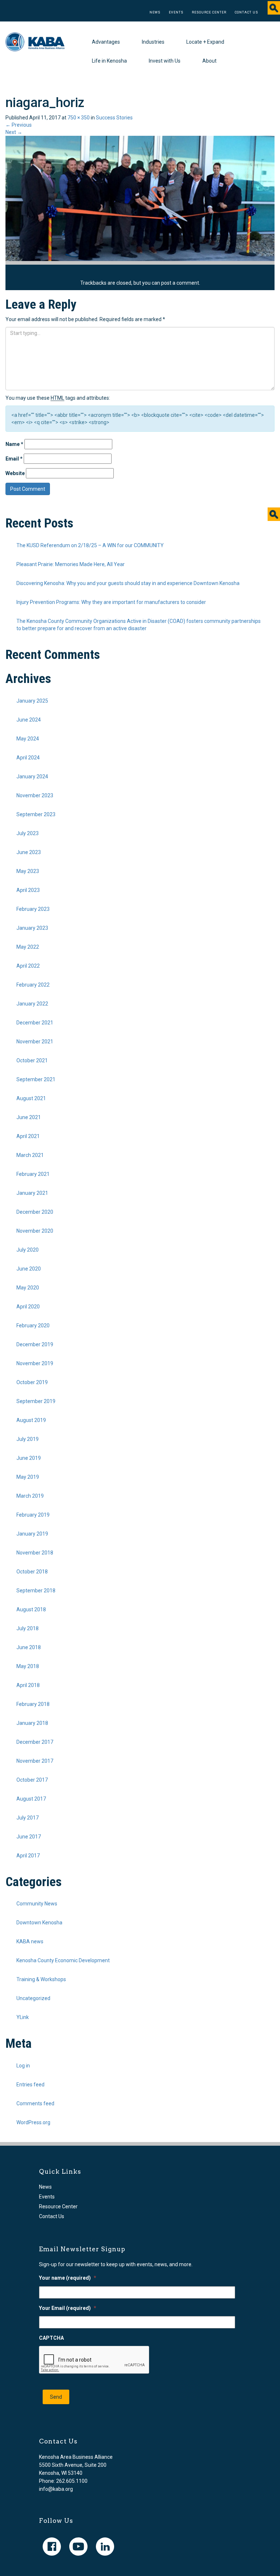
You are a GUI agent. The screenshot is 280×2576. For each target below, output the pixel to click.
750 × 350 (79, 118)
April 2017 (28, 1856)
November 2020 (35, 1231)
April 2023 (28, 890)
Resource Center (209, 12)
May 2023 (28, 871)
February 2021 (33, 1174)
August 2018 (31, 1609)
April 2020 (28, 1307)
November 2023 (35, 795)
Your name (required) (68, 2278)
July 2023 (28, 833)
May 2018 (28, 1666)
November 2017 (35, 1761)
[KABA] (35, 41)
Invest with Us (165, 61)
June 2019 (29, 1458)
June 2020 (29, 1269)
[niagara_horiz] (140, 198)
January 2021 (32, 1193)
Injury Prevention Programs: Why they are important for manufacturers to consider (111, 602)
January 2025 (32, 701)
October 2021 (32, 1060)
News (155, 12)
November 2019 (35, 1363)
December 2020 (35, 1212)
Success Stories (114, 118)
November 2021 (35, 1042)
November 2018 (35, 1553)
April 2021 (28, 1136)
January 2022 (32, 1004)
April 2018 (28, 1685)
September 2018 (36, 1591)
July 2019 (28, 1439)
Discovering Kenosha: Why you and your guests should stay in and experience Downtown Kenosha (128, 583)
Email (14, 459)
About (209, 61)
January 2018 (32, 1723)
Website (15, 473)
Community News (37, 1904)
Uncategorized (33, 1998)
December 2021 (35, 1023)
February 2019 (33, 1515)
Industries (153, 42)
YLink (23, 2017)
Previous (19, 125)
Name (14, 444)
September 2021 (36, 1079)
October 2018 (32, 1572)
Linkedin (105, 2547)
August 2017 (31, 1799)
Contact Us (246, 12)
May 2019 (28, 1477)
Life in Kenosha (109, 61)
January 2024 (32, 777)
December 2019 (35, 1344)
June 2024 (29, 720)
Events (176, 12)
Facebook (52, 2547)
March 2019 (30, 1496)
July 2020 (28, 1250)
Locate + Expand (205, 42)
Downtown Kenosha (39, 1923)
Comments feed (35, 2103)
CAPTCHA (51, 2338)
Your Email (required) (68, 2308)
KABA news (30, 1941)
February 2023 (33, 909)
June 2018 (29, 1647)
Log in (23, 2066)
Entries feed (30, 2085)
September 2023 (36, 814)
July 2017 (28, 1818)
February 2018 (33, 1704)
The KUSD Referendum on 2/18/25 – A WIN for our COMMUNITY (90, 545)
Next (14, 132)
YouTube (78, 2547)
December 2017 (35, 1742)
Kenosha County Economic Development (63, 1960)
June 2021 (29, 1117)
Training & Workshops (41, 1979)
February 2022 (33, 985)
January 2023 (32, 928)
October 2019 (32, 1382)
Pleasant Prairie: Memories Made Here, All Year (71, 564)
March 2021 (30, 1155)
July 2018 (28, 1628)
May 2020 (28, 1288)
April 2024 (28, 758)
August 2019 (31, 1420)
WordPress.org (33, 2122)
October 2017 (32, 1780)
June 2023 (29, 852)
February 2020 (33, 1325)
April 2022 (28, 966)
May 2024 (28, 739)
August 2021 (31, 1098)
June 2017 (29, 1837)
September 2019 (36, 1401)
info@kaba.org (56, 2489)
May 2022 (28, 947)
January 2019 (32, 1534)
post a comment (180, 283)
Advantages (106, 42)
